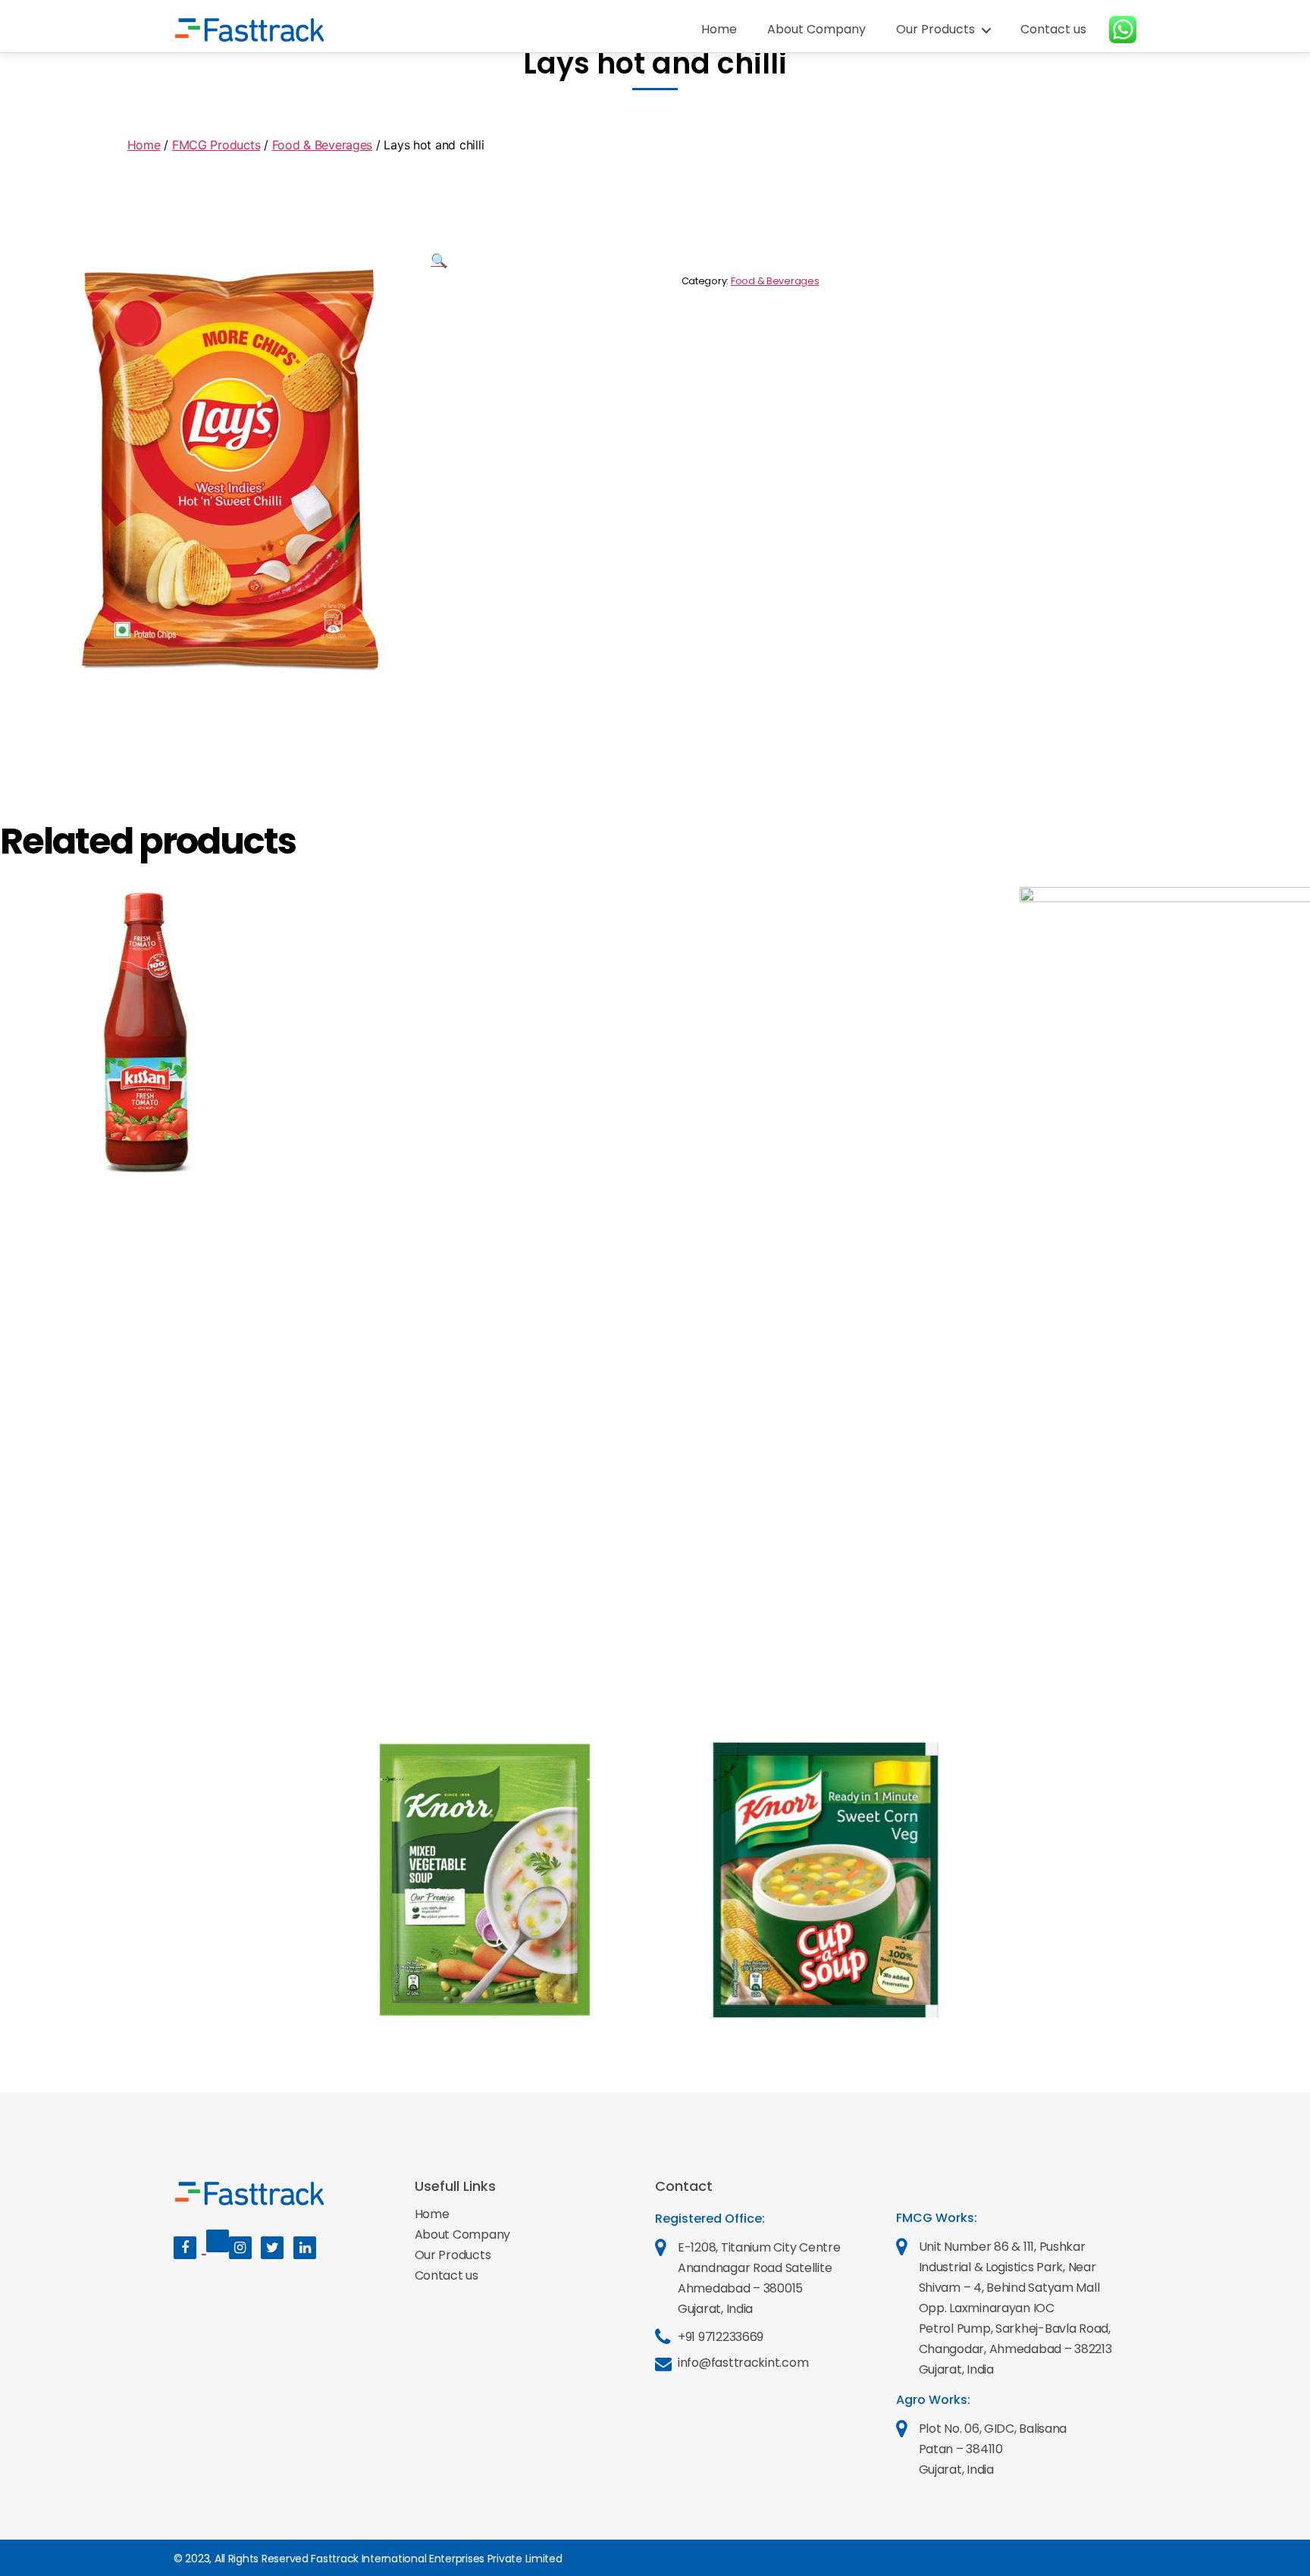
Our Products (935, 29)
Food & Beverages (323, 145)
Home (719, 29)
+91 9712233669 (721, 2337)
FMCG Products (216, 145)
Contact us (1053, 29)
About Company (816, 29)
